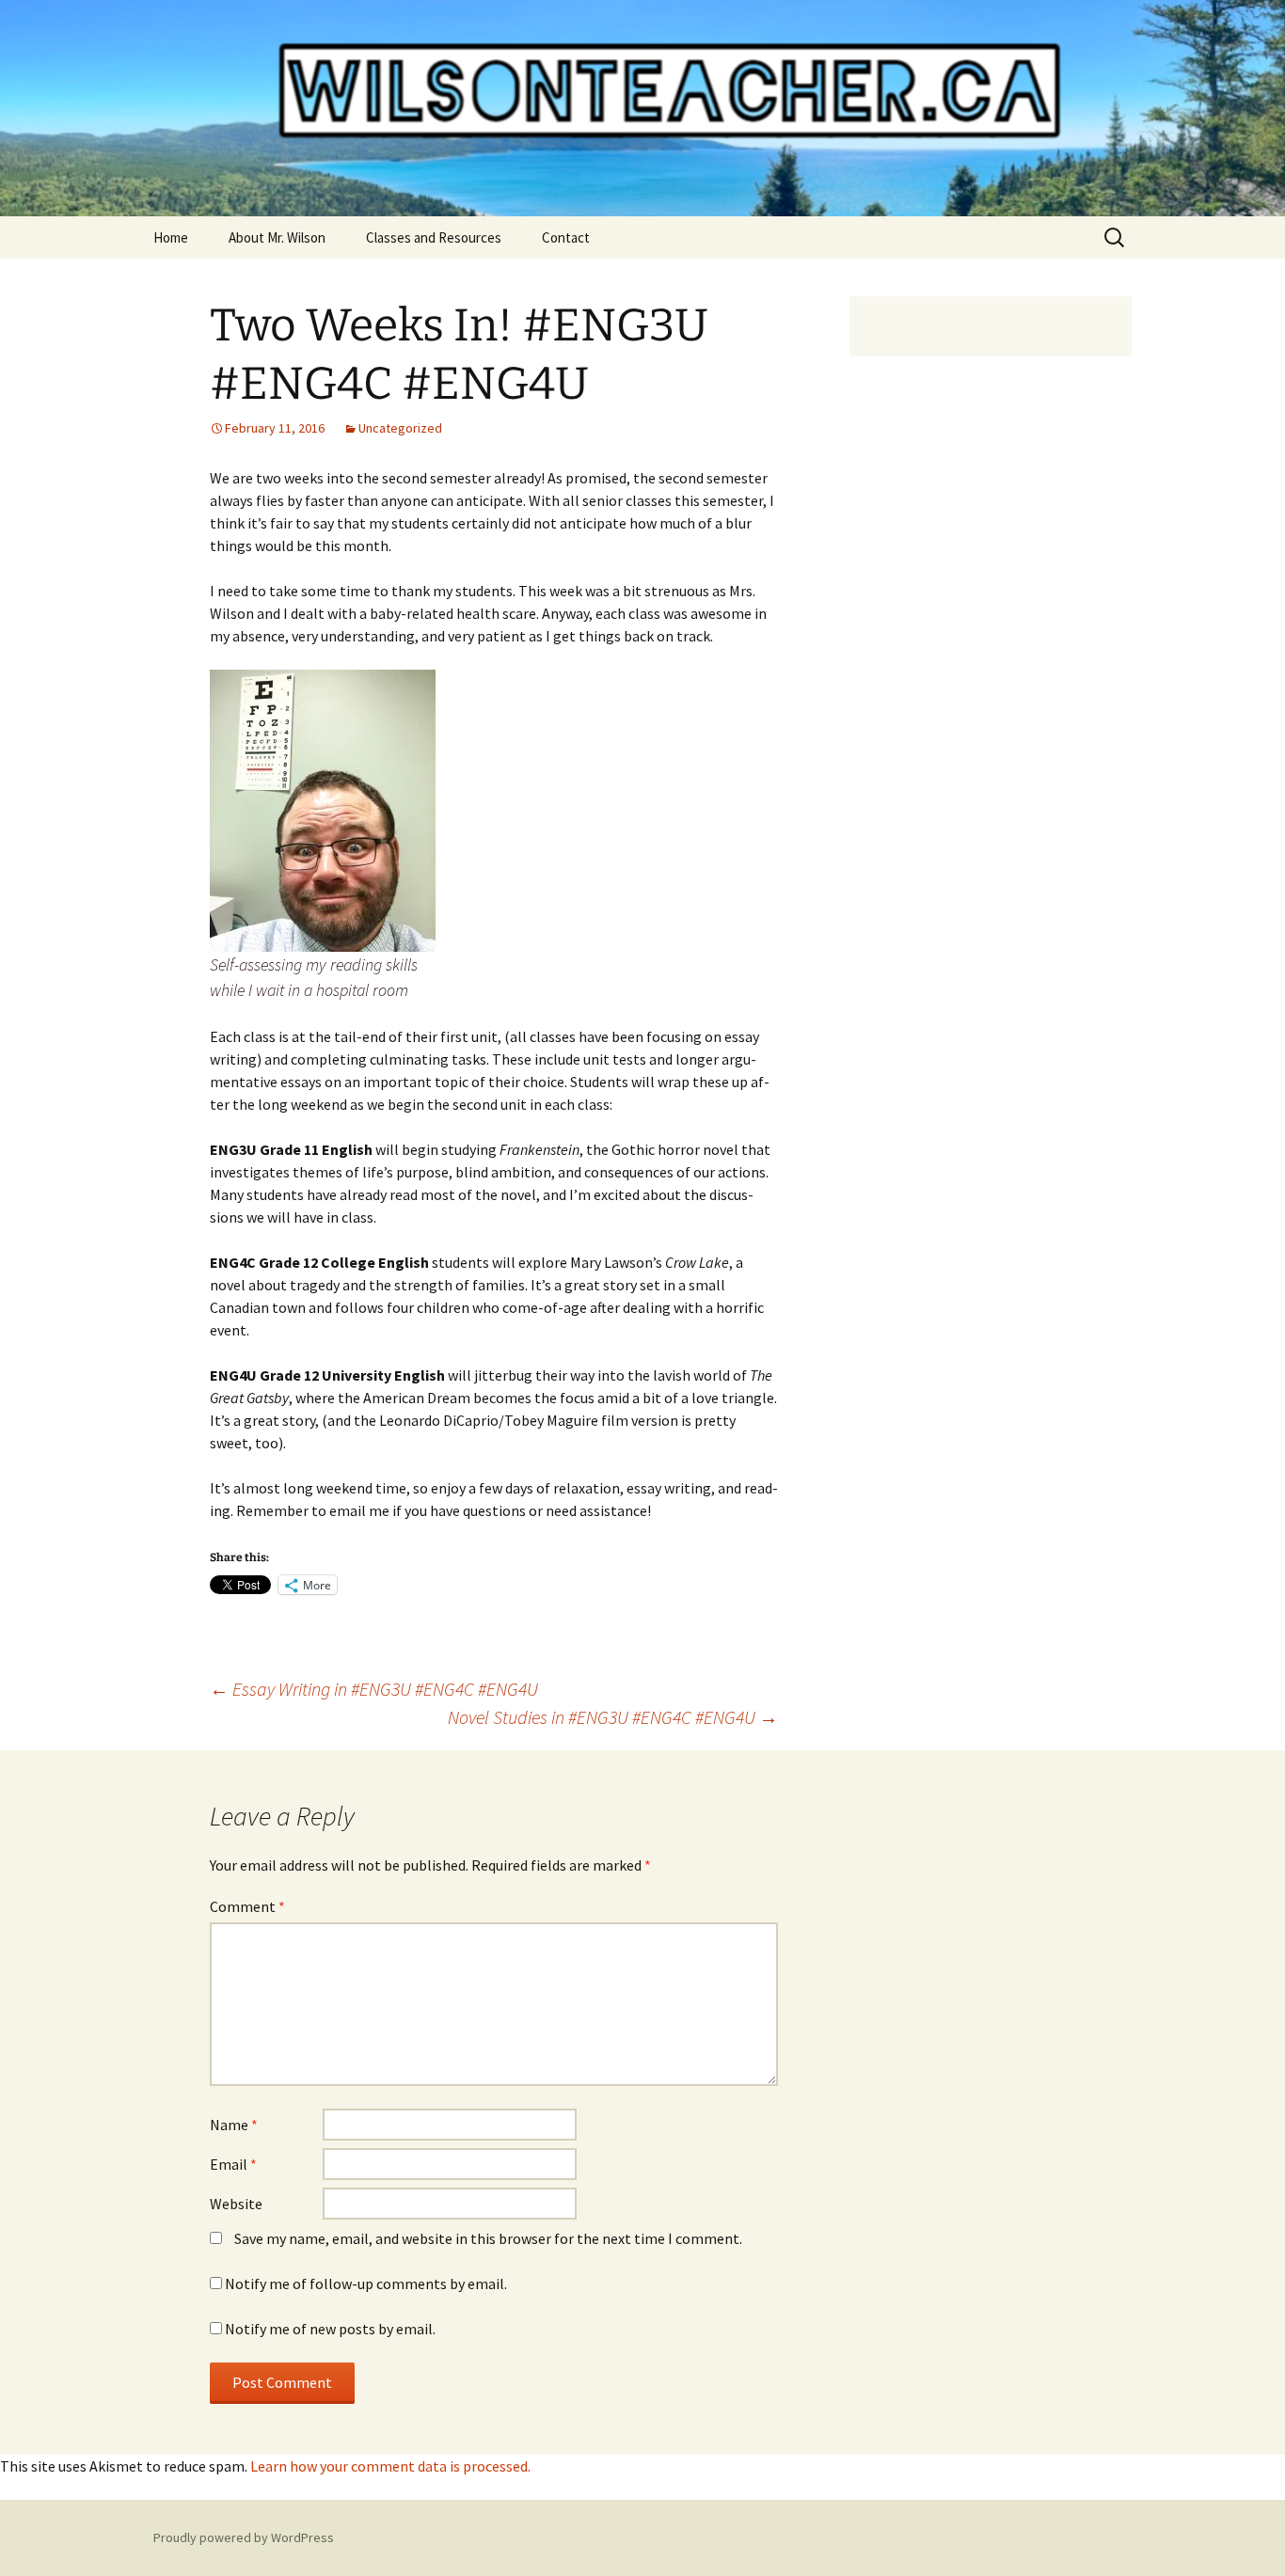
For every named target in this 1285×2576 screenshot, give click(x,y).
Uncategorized (400, 428)
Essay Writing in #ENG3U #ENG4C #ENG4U (374, 1689)
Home (171, 237)
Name (234, 2125)
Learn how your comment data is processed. (390, 2466)
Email (233, 2164)
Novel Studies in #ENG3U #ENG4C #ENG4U (613, 1717)
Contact (566, 237)
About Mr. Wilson (277, 237)
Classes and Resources (434, 237)
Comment (247, 1906)
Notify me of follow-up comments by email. (366, 2284)
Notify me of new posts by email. (330, 2329)
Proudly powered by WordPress (244, 2537)
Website (236, 2204)
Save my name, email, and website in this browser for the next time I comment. (488, 2238)
